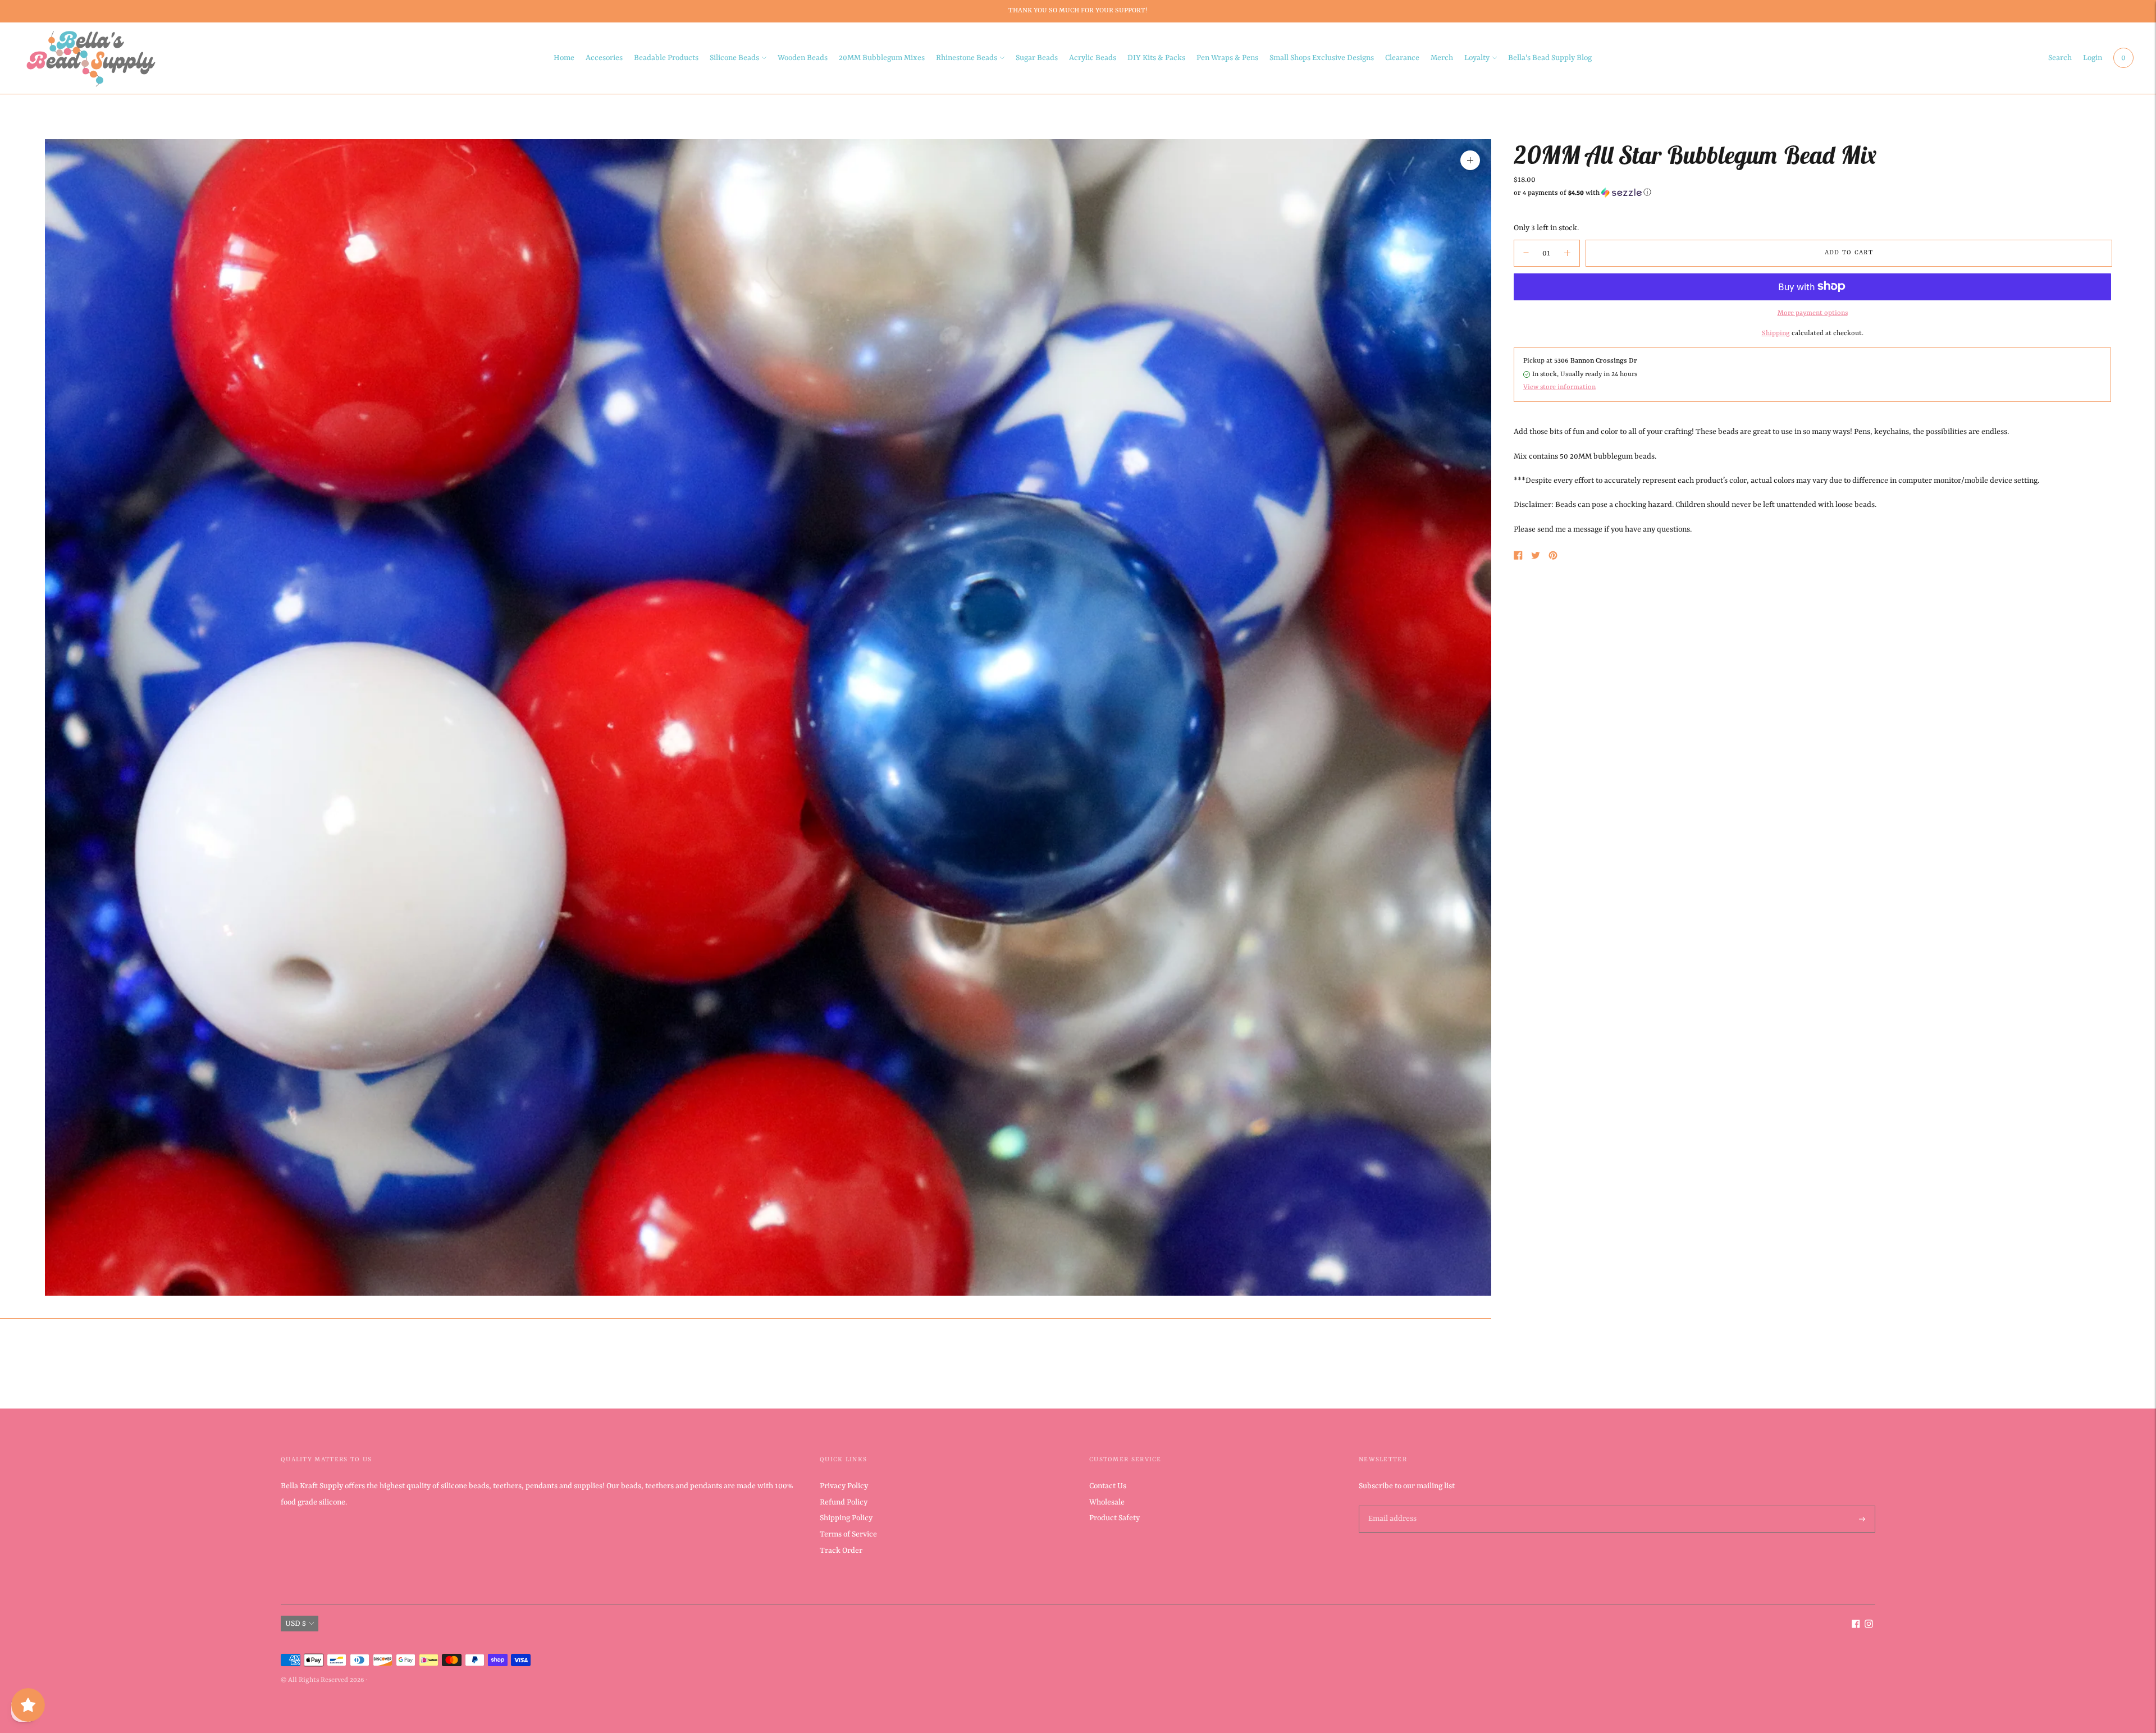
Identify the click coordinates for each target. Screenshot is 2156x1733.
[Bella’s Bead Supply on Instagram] (1869, 1626)
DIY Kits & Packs (1156, 58)
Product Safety (1114, 1518)
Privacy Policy (844, 1486)
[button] (1812, 193)
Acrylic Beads (1093, 58)
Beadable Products (666, 58)
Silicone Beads (734, 58)
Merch (1442, 58)
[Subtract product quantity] (1567, 253)
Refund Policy (844, 1502)
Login (2093, 58)
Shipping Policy (846, 1518)
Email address (1391, 1506)
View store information (1559, 387)
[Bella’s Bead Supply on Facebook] (1856, 1626)
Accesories (604, 58)
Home (564, 58)
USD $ (296, 1624)
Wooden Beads (803, 58)
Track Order (841, 1551)
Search (2060, 58)
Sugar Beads (1037, 58)
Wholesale (1107, 1502)
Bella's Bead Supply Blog (1550, 58)
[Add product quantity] (1526, 253)
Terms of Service (848, 1534)
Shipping (1776, 333)
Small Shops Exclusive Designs (1322, 58)
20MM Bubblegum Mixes (882, 58)
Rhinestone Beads (967, 58)
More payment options (1813, 313)
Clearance (1402, 58)
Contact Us (1108, 1486)
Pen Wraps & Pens (1227, 58)
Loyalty (1477, 58)
